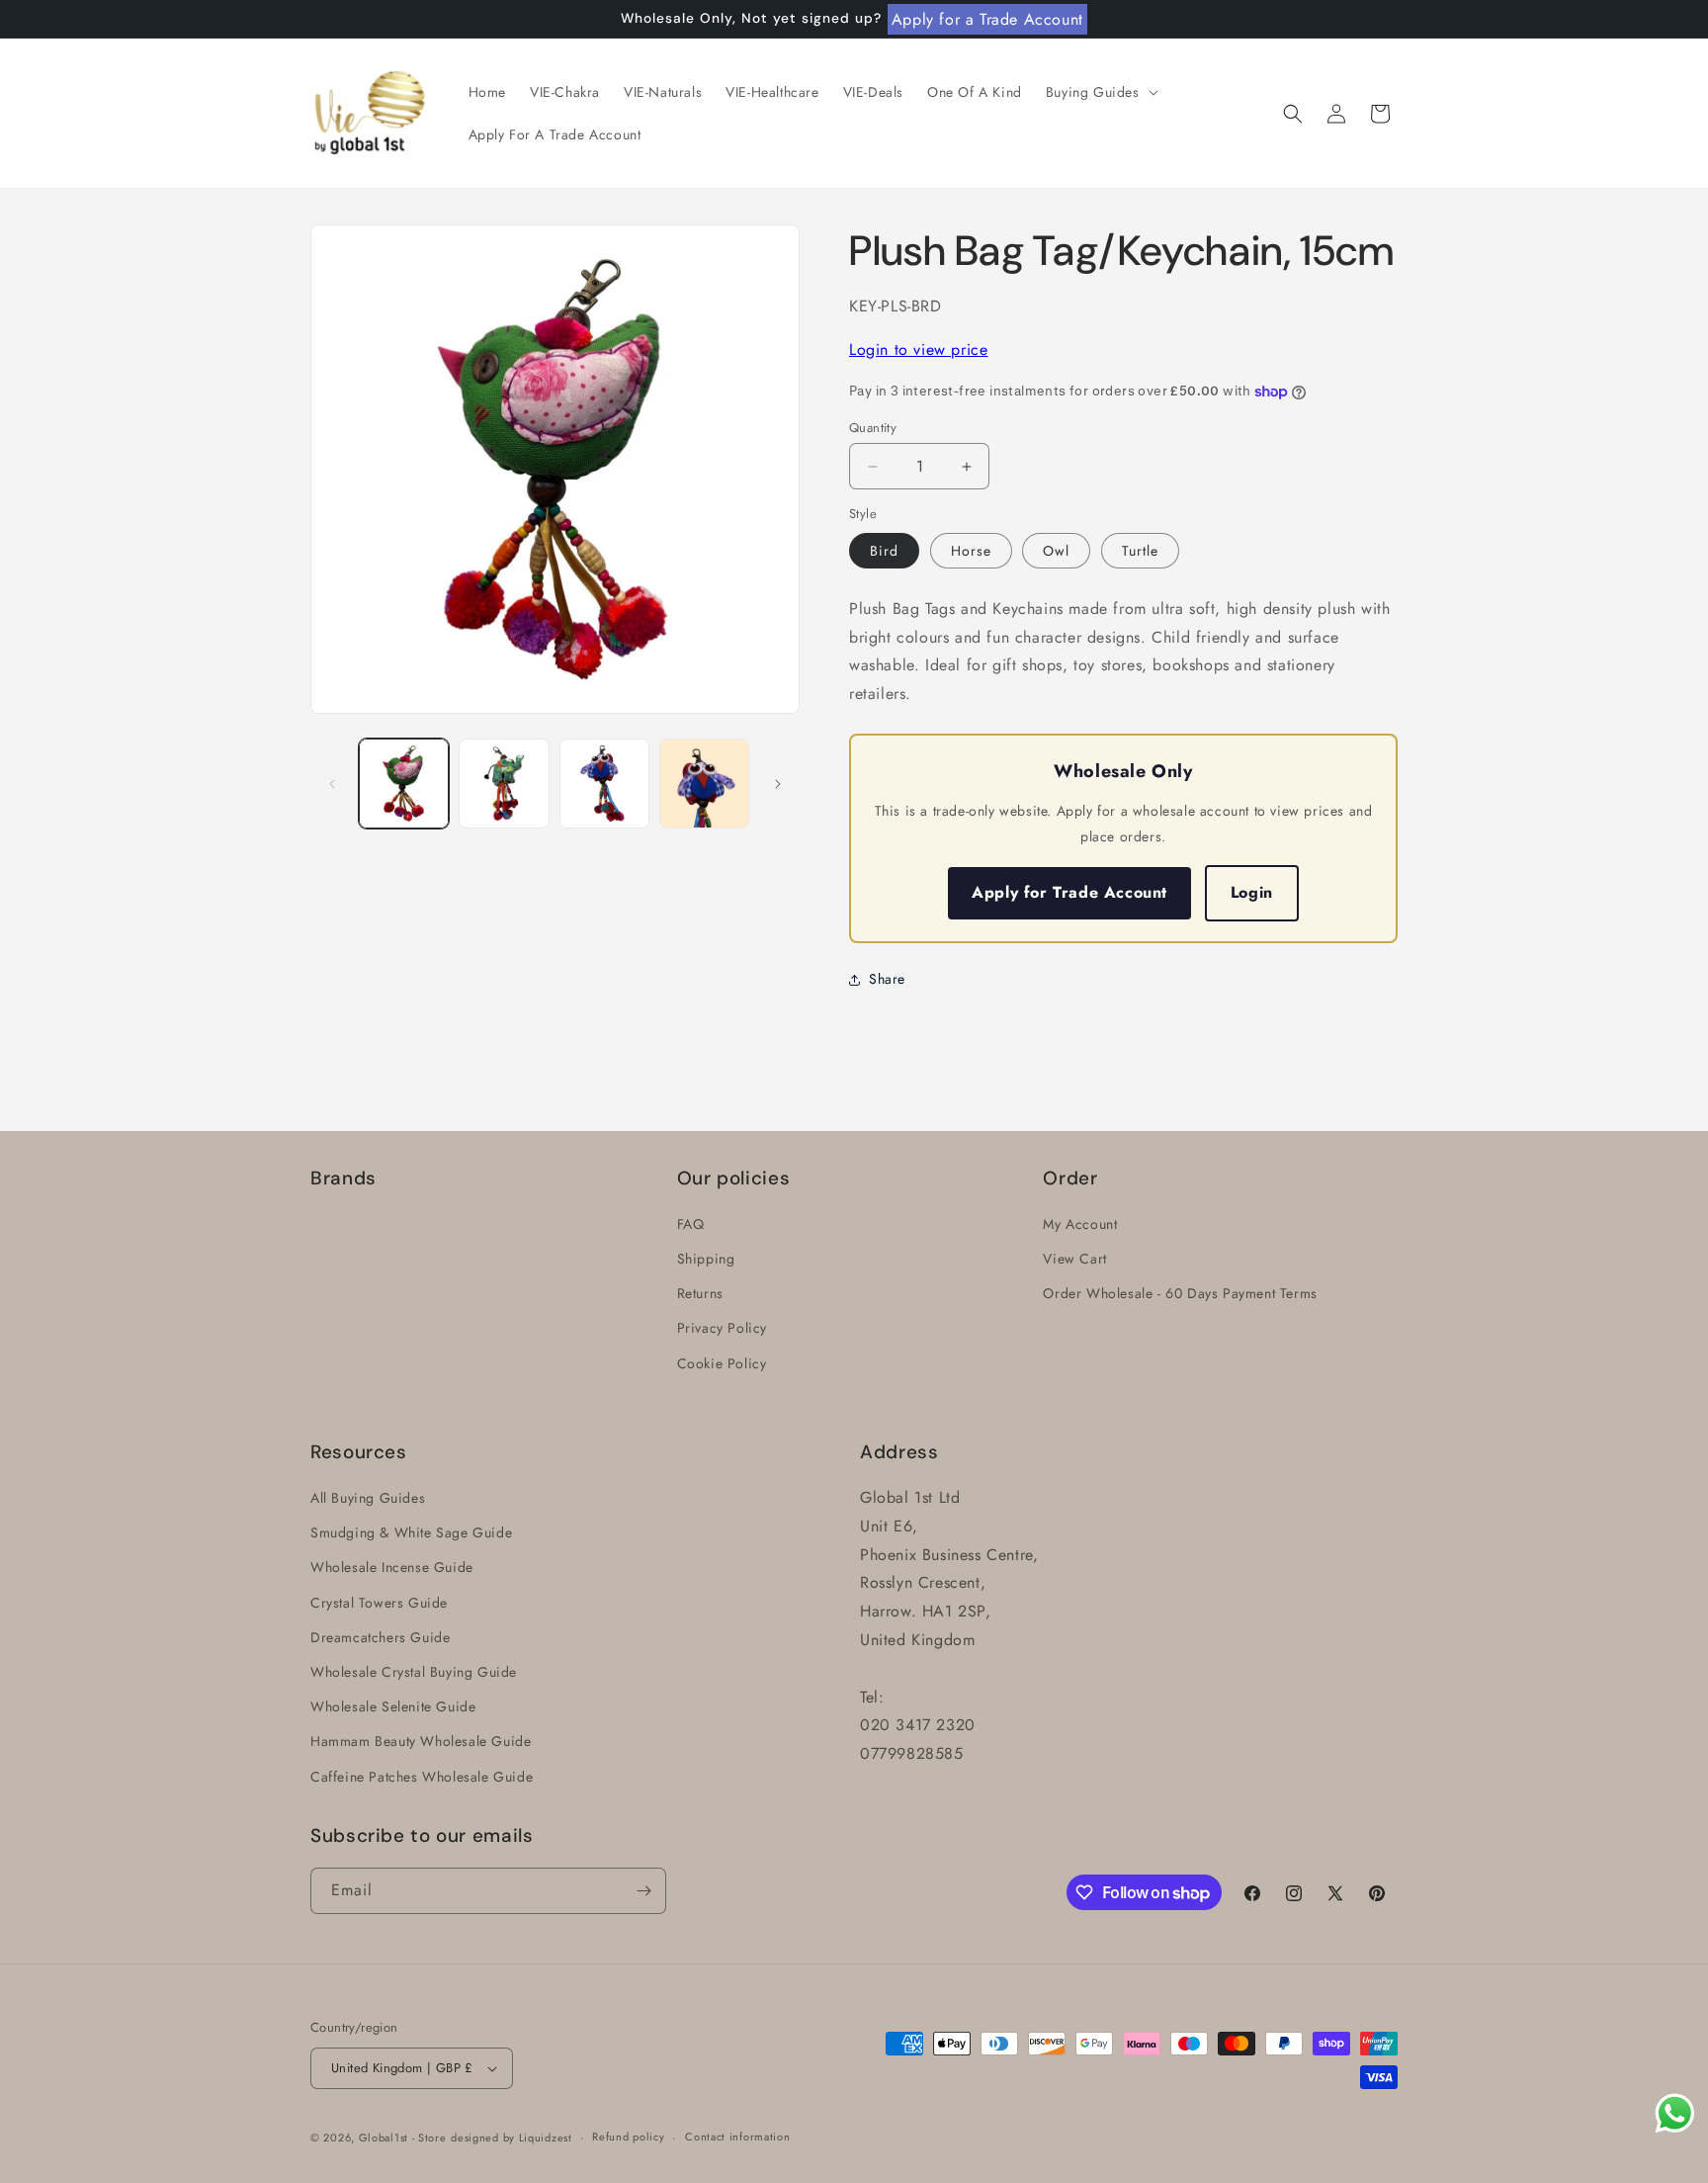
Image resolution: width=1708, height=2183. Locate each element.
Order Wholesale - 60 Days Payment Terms (1180, 1293)
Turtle (1140, 551)
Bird (884, 551)
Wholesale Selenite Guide (393, 1706)
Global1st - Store (403, 2138)
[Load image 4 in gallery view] (604, 784)
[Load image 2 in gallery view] (504, 784)
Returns (700, 1293)
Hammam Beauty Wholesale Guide (421, 1741)
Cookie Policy (722, 1363)
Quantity (873, 428)
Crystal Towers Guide (379, 1603)
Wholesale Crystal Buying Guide (414, 1672)
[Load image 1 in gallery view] (404, 784)
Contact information (737, 2137)
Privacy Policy (722, 1328)
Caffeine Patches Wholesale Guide (422, 1777)
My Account (1080, 1224)
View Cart (1074, 1259)
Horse (971, 551)
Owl (1056, 551)
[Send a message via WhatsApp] (1675, 2113)
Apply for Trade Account (1069, 892)
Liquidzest (546, 2138)
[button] (1100, 92)
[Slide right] (778, 784)
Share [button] (887, 979)
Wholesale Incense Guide (392, 1568)
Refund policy (628, 2137)
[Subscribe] (643, 1891)
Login (1252, 892)
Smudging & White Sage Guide (411, 1532)
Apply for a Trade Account (987, 19)
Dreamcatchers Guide (380, 1637)
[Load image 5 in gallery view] (704, 784)
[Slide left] (332, 784)
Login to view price (918, 349)
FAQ (691, 1224)
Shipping (706, 1259)
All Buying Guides (368, 1498)
